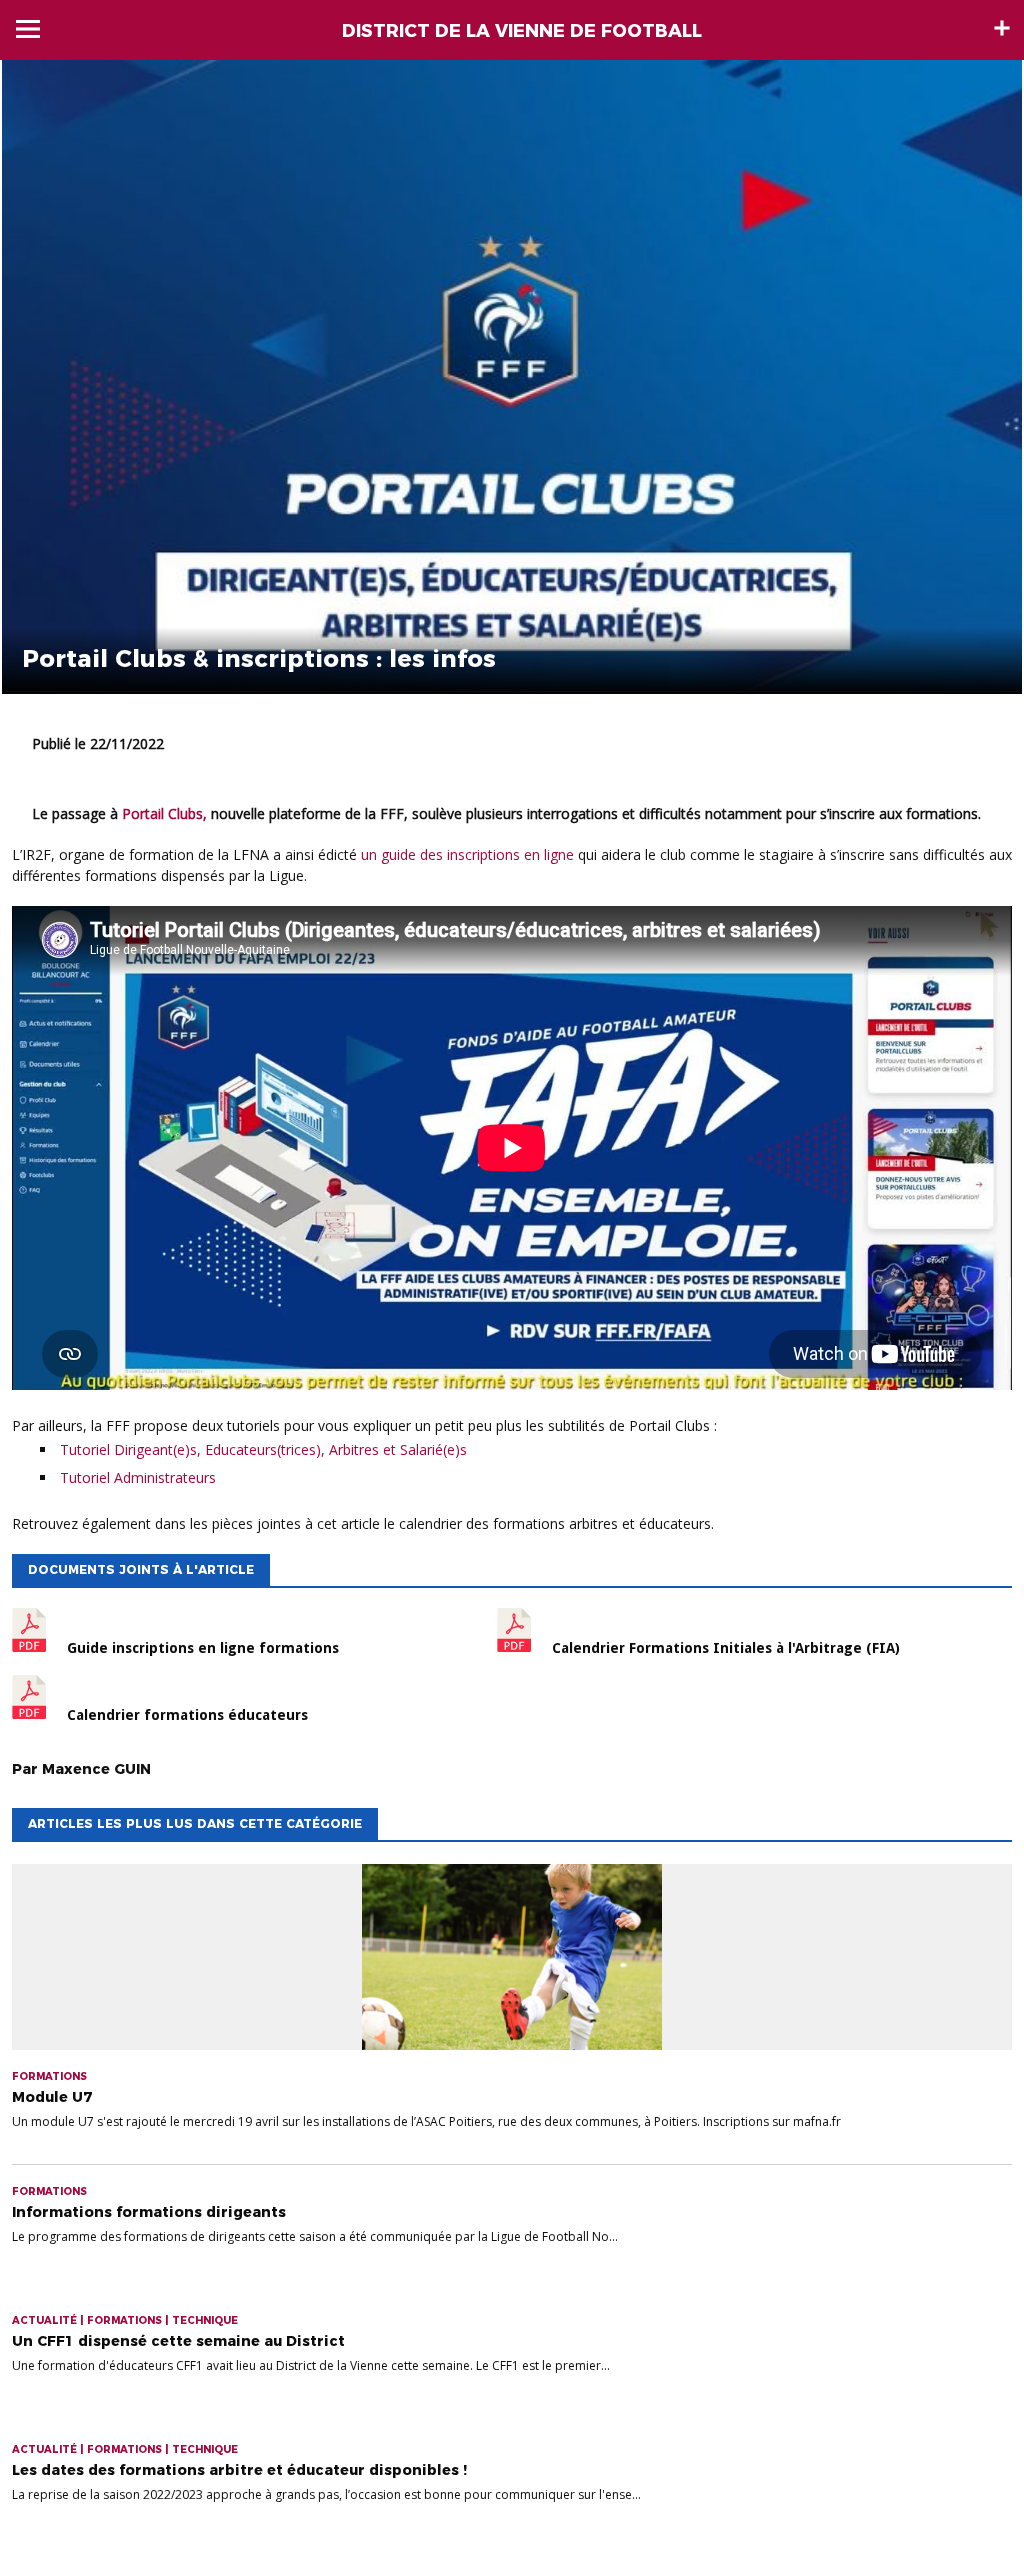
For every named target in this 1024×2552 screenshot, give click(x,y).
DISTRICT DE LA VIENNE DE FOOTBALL (522, 31)
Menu (28, 29)
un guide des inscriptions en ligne (467, 854)
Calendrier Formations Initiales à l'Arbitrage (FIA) (726, 1648)
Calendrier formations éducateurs (187, 1715)
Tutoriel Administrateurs (138, 1477)
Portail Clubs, (164, 813)
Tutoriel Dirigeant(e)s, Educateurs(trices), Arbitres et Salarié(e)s (263, 1449)
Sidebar (1002, 28)
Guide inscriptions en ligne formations (203, 1648)
